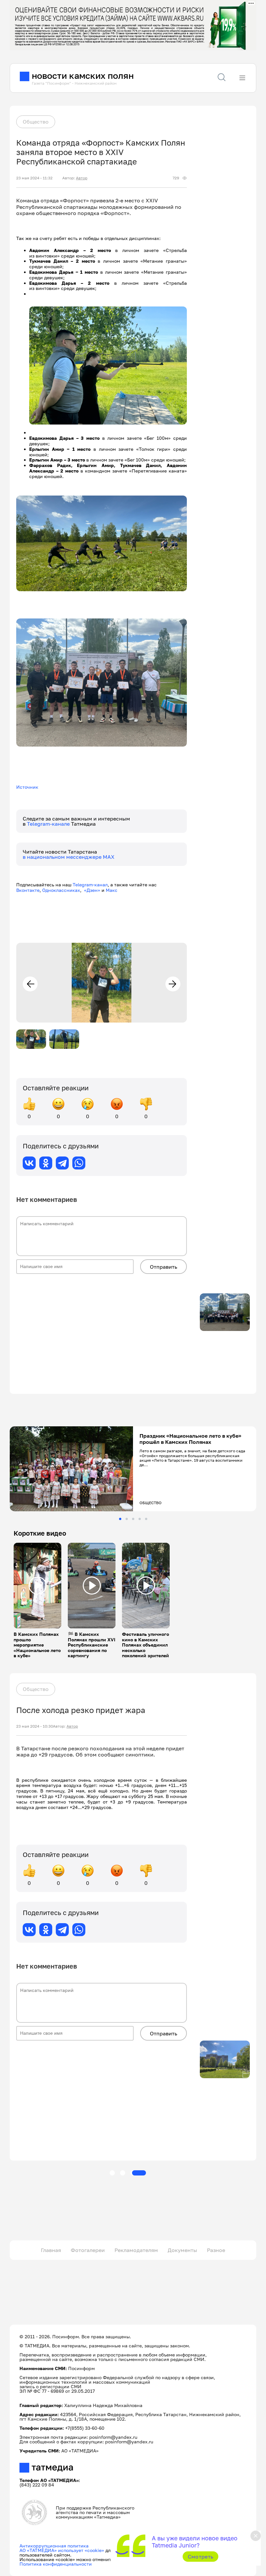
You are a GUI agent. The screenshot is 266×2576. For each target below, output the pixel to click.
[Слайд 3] (133, 1519)
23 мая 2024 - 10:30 (35, 1726)
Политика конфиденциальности (56, 2564)
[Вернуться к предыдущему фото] (30, 984)
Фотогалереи (88, 2250)
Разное (216, 2250)
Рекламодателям (136, 2250)
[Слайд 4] (140, 1519)
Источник (27, 787)
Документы (182, 2250)
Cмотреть (201, 2557)
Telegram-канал (90, 885)
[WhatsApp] (79, 1163)
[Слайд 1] (120, 1519)
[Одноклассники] (46, 1163)
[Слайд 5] (146, 1519)
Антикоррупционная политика (54, 2546)
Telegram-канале (49, 824)
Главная (51, 2250)
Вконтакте (28, 890)
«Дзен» (92, 890)
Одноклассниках (61, 890)
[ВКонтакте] (29, 1163)
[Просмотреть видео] (38, 1586)
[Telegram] (62, 1163)
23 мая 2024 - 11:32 (34, 178)
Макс (112, 890)
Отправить (163, 1267)
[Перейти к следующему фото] (173, 984)
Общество (36, 122)
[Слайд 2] (127, 1519)
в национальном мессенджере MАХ (69, 857)
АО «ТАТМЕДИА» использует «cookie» (62, 2550)
